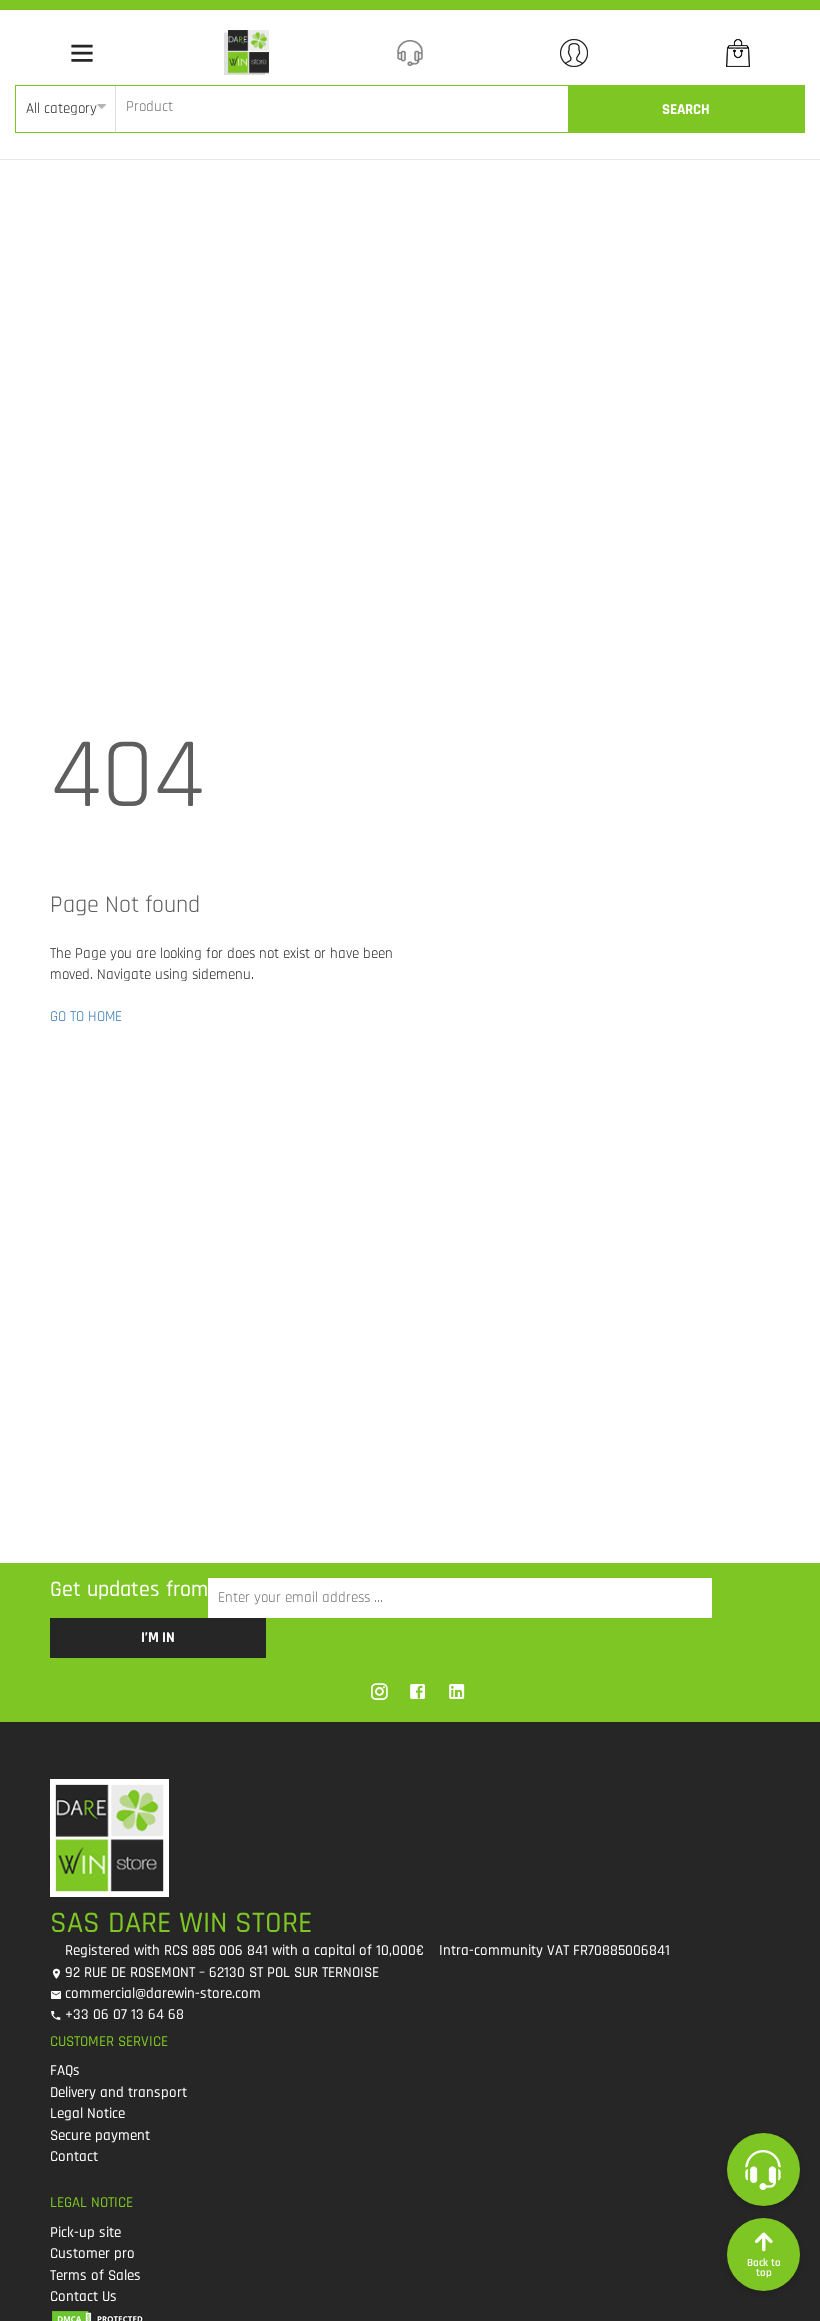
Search (686, 109)
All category (61, 108)
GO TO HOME (86, 1016)
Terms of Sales (95, 2275)
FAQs (65, 2070)
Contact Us (83, 2296)
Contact (74, 2156)
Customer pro (92, 2253)
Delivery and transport (118, 2092)
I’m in (158, 1637)
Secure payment (100, 2135)
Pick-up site (85, 2232)
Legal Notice (87, 2113)
